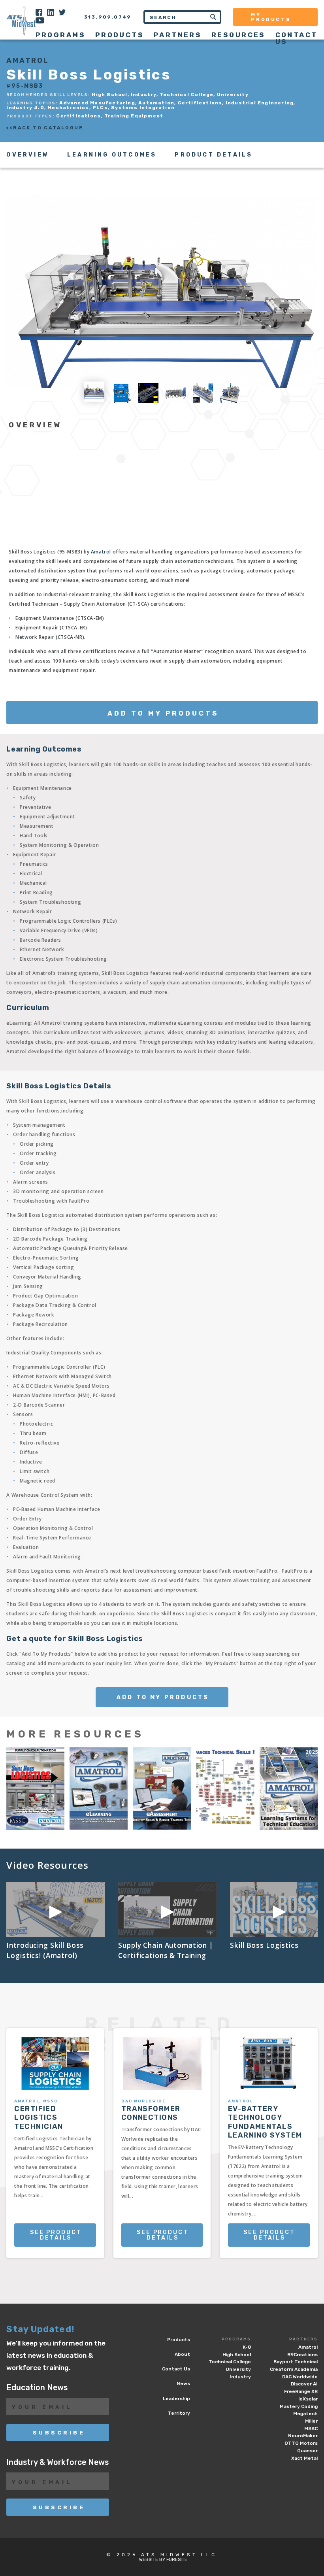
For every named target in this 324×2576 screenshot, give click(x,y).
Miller (311, 2421)
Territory (179, 2413)
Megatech (305, 2414)
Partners (303, 2339)
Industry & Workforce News (57, 2462)
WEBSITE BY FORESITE (163, 2560)
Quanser (307, 2451)
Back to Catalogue (48, 128)
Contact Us (297, 38)
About (182, 2354)
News (183, 2383)
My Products (271, 17)
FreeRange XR (301, 2391)
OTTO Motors (301, 2443)
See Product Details (56, 2235)
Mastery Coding (299, 2406)
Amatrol (101, 552)
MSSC (311, 2429)
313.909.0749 (108, 17)
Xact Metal (304, 2458)
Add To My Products (163, 713)
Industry (240, 2377)
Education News (37, 2388)
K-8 (247, 2347)
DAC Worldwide (300, 2377)
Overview (28, 155)
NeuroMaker (303, 2436)
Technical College (230, 2362)
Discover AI (304, 2384)
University (238, 2369)
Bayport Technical (296, 2362)
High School (237, 2355)
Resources (238, 35)
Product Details (214, 155)
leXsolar (308, 2399)
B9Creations (302, 2355)
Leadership (176, 2398)
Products (120, 35)
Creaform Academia (294, 2369)
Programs (236, 2339)
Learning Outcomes (112, 155)
